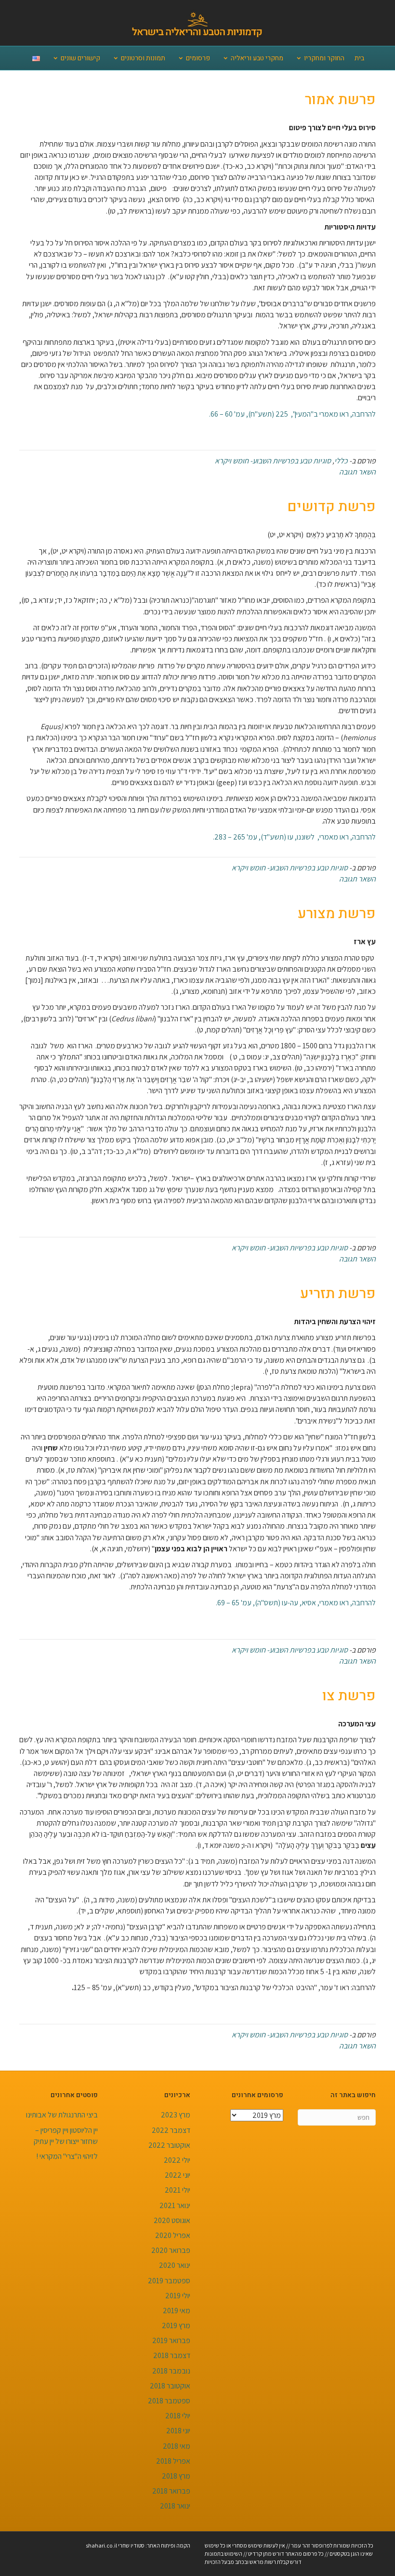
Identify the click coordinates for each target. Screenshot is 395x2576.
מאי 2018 (177, 2446)
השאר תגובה (357, 472)
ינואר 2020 (175, 2265)
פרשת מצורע (337, 914)
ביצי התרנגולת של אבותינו (62, 2115)
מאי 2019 (177, 2311)
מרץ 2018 (176, 2476)
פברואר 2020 (171, 2250)
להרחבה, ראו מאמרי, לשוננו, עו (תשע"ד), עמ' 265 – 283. (294, 837)
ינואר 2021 (175, 2205)
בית (359, 58)
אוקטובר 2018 (170, 2386)
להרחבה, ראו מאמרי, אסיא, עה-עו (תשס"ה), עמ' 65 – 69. (296, 1603)
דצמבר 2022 (171, 2130)
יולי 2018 (178, 2416)
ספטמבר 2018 (169, 2401)
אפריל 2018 (173, 2461)
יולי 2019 (178, 2296)
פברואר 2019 (171, 2340)
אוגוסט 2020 (172, 2220)
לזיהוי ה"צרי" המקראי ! (67, 2156)
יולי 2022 (177, 2160)
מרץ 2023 (176, 2115)
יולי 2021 (178, 2190)
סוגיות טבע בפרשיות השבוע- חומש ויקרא (273, 461)
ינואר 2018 (175, 2506)
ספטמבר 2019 (169, 2281)
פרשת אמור (340, 100)
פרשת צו (349, 1696)
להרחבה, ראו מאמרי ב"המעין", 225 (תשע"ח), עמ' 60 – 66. (292, 414)
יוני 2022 (178, 2175)
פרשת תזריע (338, 1294)
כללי (341, 461)
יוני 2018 (178, 2431)
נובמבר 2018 (171, 2371)
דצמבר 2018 (172, 2355)
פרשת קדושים (331, 507)
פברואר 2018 (171, 2491)
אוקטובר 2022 (169, 2145)
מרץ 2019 (176, 2325)
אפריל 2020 (173, 2235)
